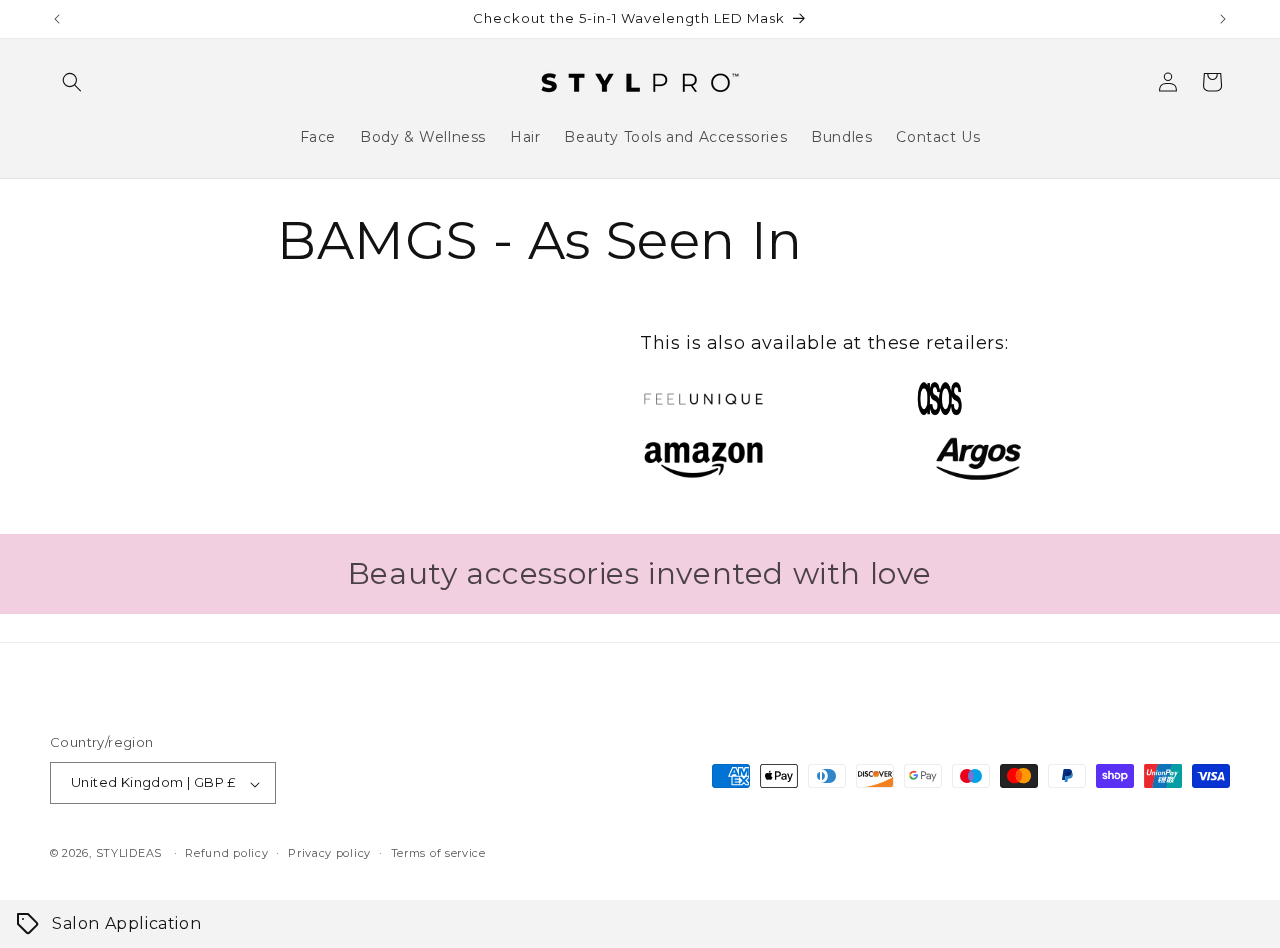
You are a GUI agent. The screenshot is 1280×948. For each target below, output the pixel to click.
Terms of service (438, 853)
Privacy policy (329, 853)
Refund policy (226, 853)
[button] (72, 82)
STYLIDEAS (129, 854)
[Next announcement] (1223, 19)
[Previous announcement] (57, 19)
